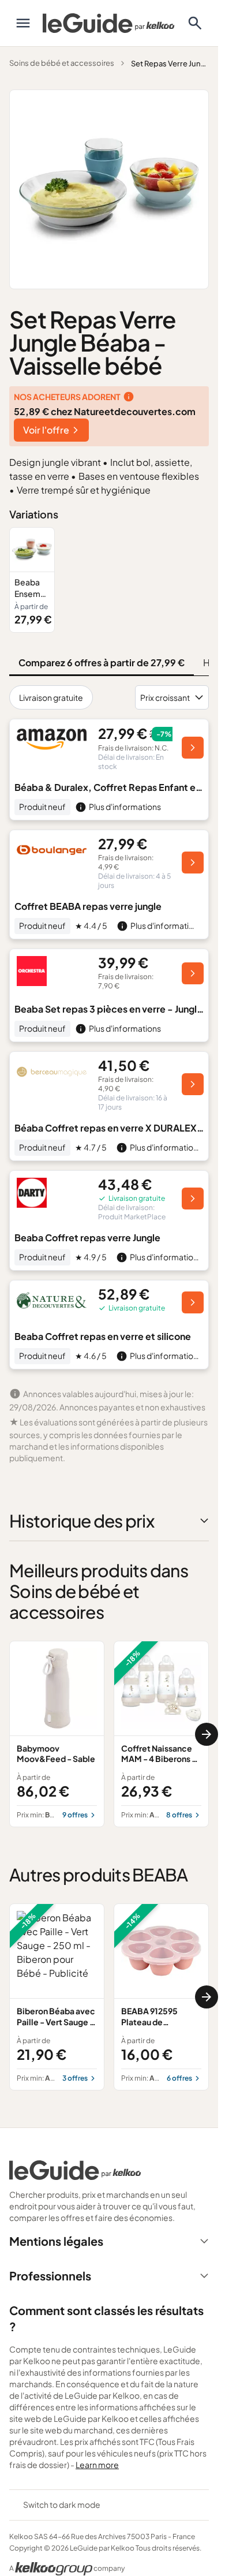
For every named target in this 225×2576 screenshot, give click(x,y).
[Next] (207, 1734)
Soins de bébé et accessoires (62, 63)
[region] (109, 580)
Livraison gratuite (51, 697)
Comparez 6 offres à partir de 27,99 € (102, 662)
